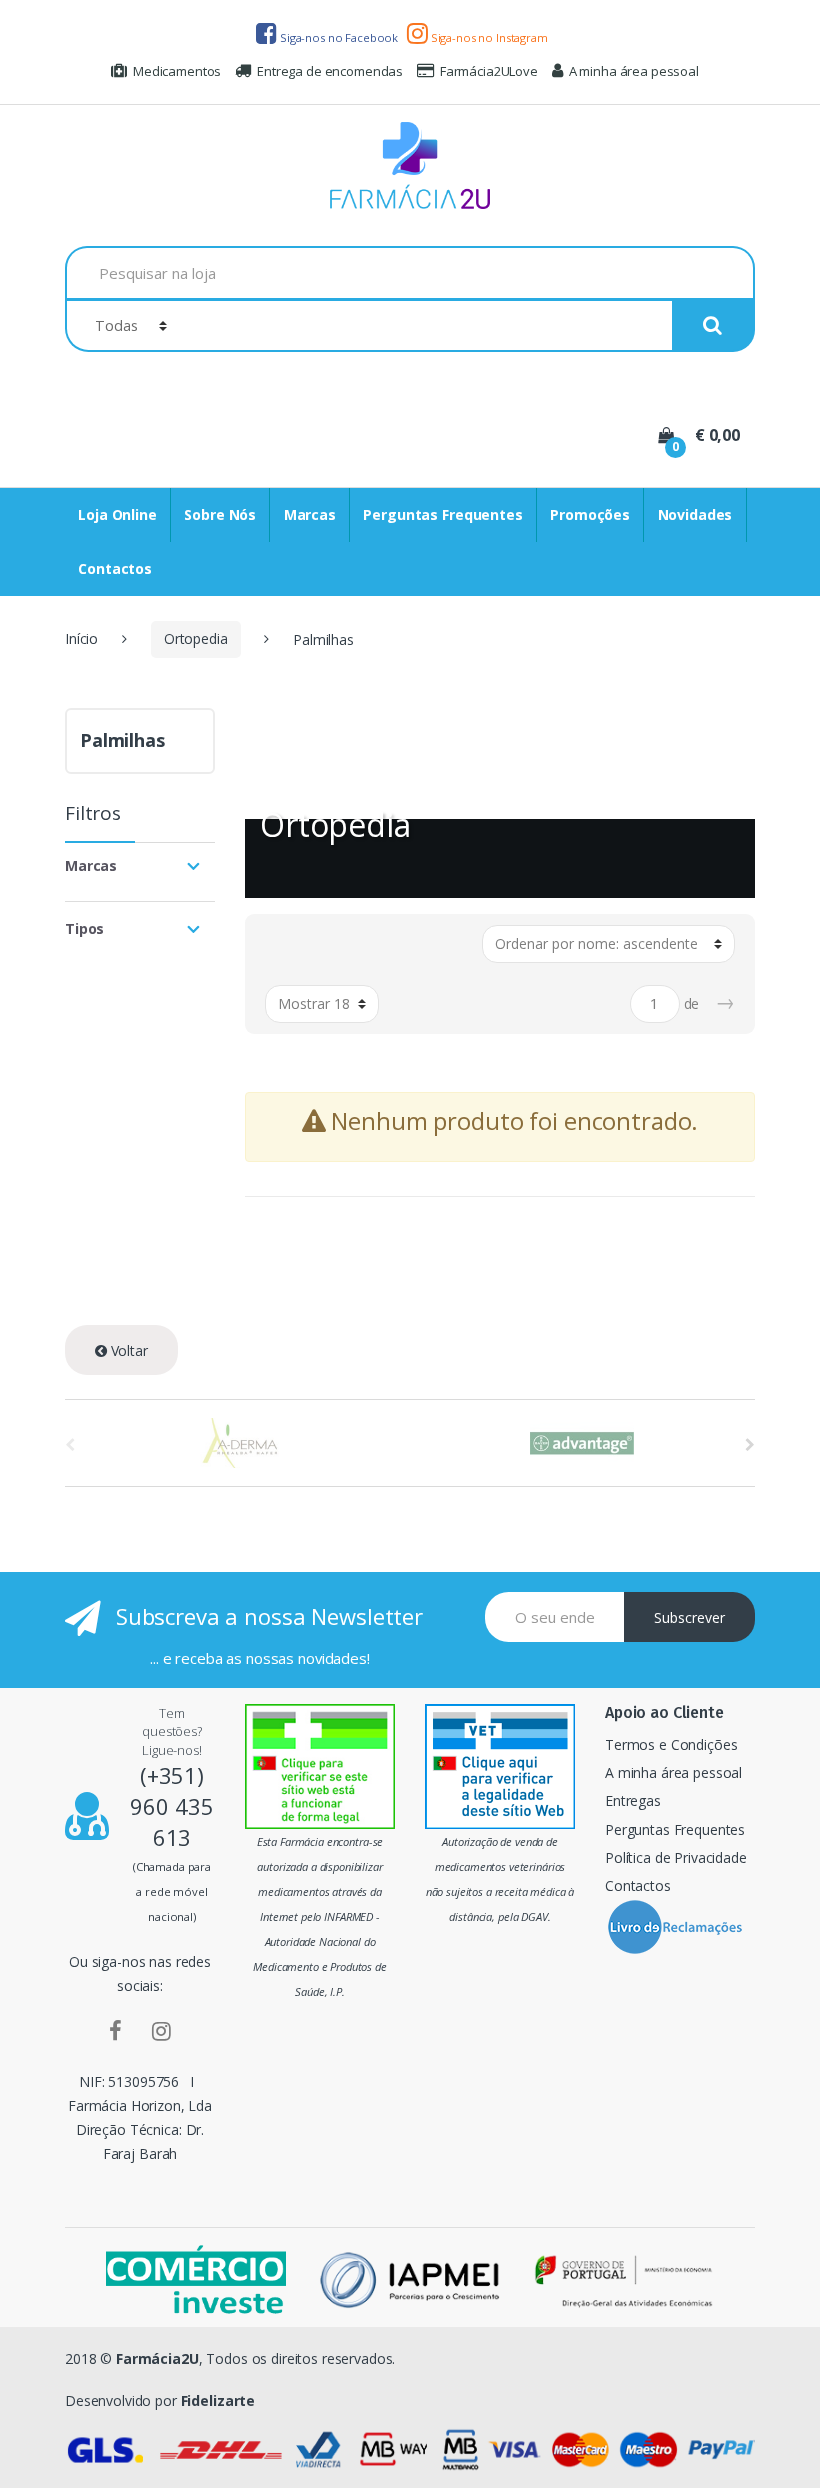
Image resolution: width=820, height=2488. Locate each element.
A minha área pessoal (634, 71)
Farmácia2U (157, 2358)
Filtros (93, 815)
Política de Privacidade (676, 1857)
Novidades (695, 514)
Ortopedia (196, 638)
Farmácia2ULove (489, 71)
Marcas (310, 514)
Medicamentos (177, 71)
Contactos (115, 568)
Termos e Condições (671, 1744)
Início (81, 638)
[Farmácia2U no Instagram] (161, 2030)
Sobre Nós (220, 514)
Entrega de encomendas (330, 71)
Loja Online (117, 514)
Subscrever (689, 1617)
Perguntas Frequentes (442, 514)
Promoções (590, 514)
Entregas (633, 1800)
